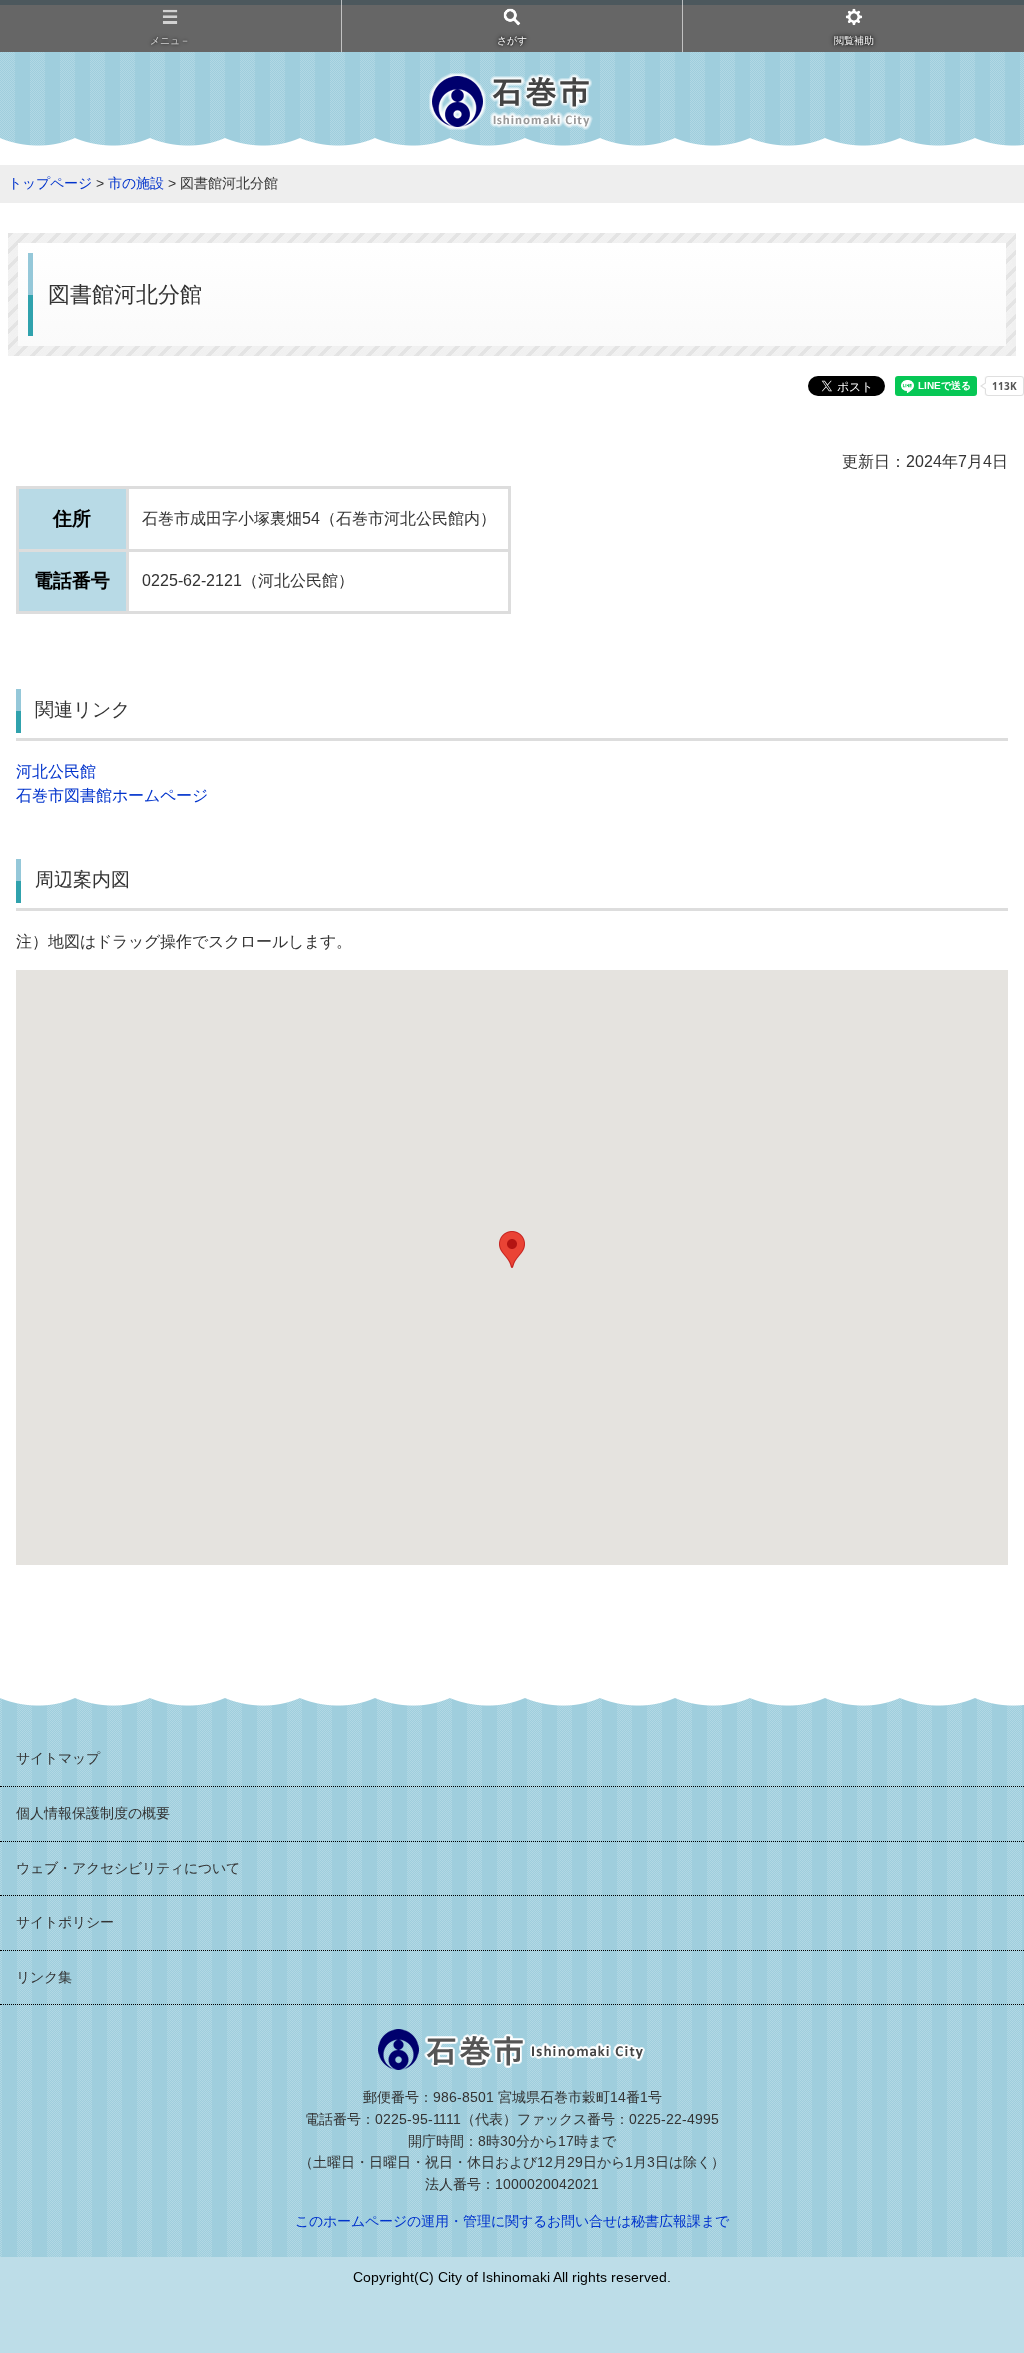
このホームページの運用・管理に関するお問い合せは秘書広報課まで (512, 2221)
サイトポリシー (65, 1922)
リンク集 (44, 1977)
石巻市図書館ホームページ (112, 795)
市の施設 (136, 183)
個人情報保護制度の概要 (93, 1813)
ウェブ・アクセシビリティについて (128, 1868)
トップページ (50, 183)
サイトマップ (58, 1758)
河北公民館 (56, 771)
